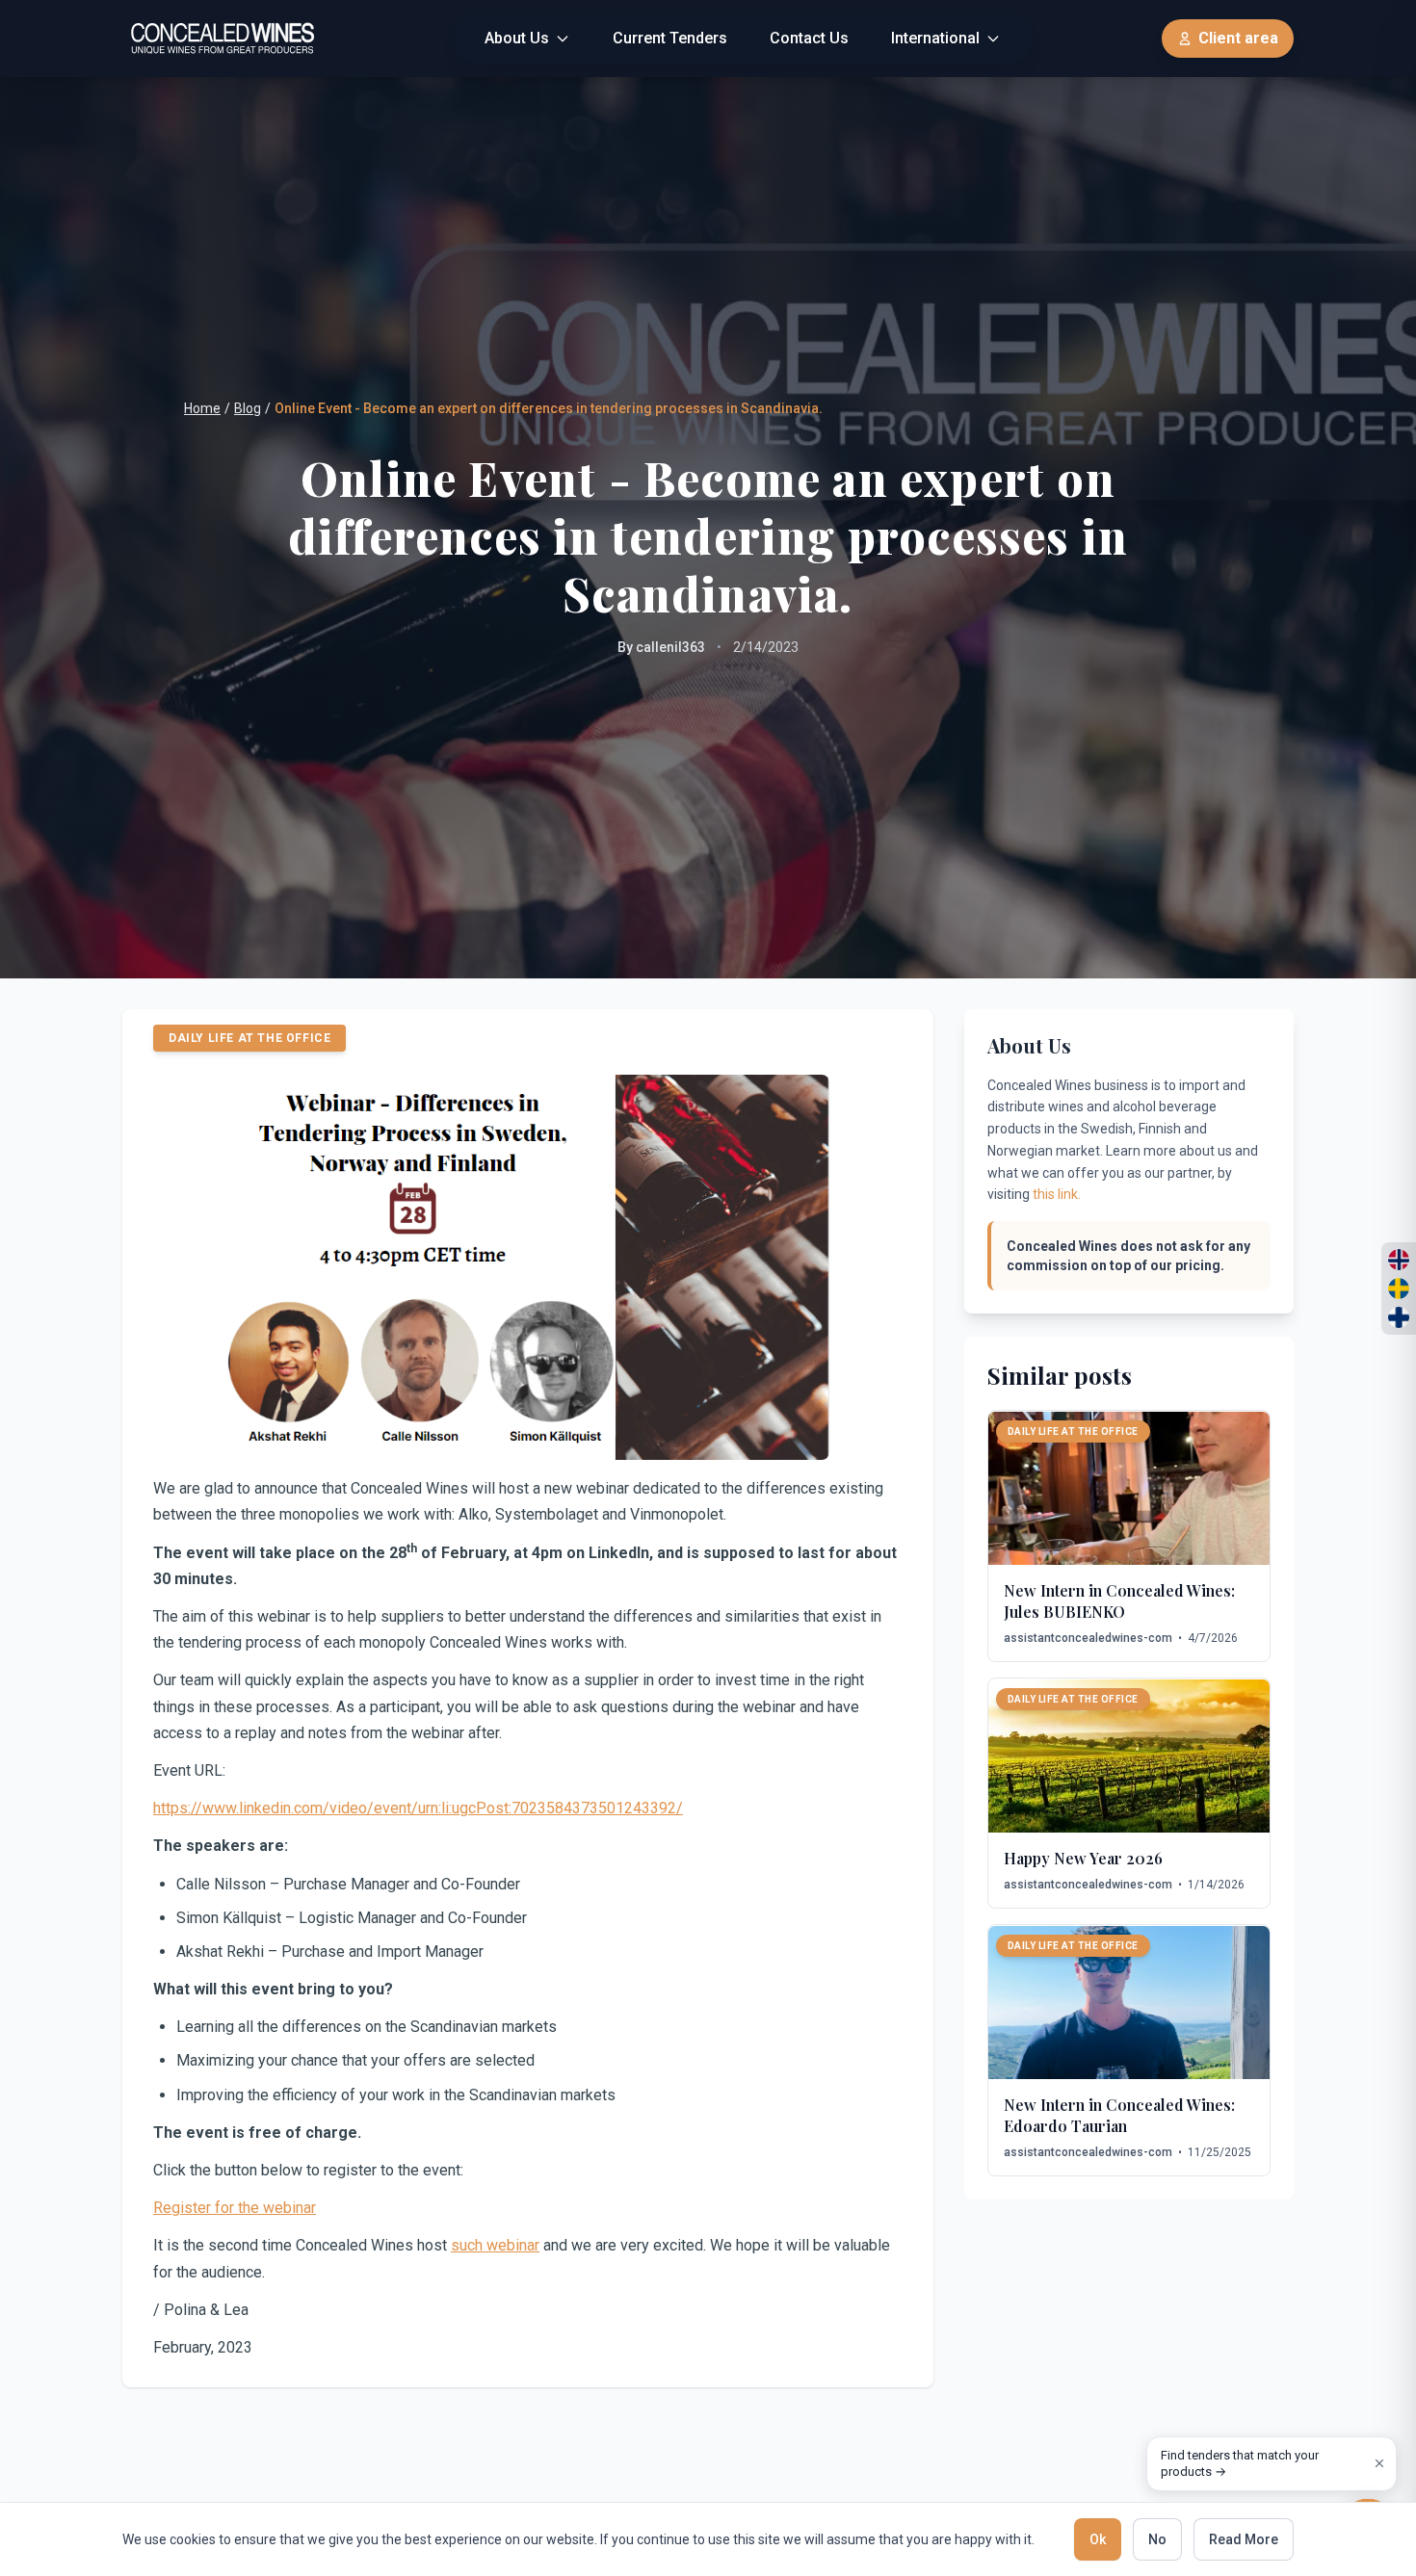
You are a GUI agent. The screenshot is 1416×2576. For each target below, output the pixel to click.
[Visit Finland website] (1399, 1317)
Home (202, 408)
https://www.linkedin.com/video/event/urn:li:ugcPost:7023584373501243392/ (418, 1808)
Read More (1244, 2539)
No (1157, 2539)
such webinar (495, 2245)
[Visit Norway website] (1399, 1260)
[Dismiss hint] (1379, 2463)
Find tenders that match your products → (1240, 2464)
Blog (248, 408)
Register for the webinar (235, 2208)
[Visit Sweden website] (1399, 1288)
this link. (1057, 1195)
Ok (1098, 2539)
